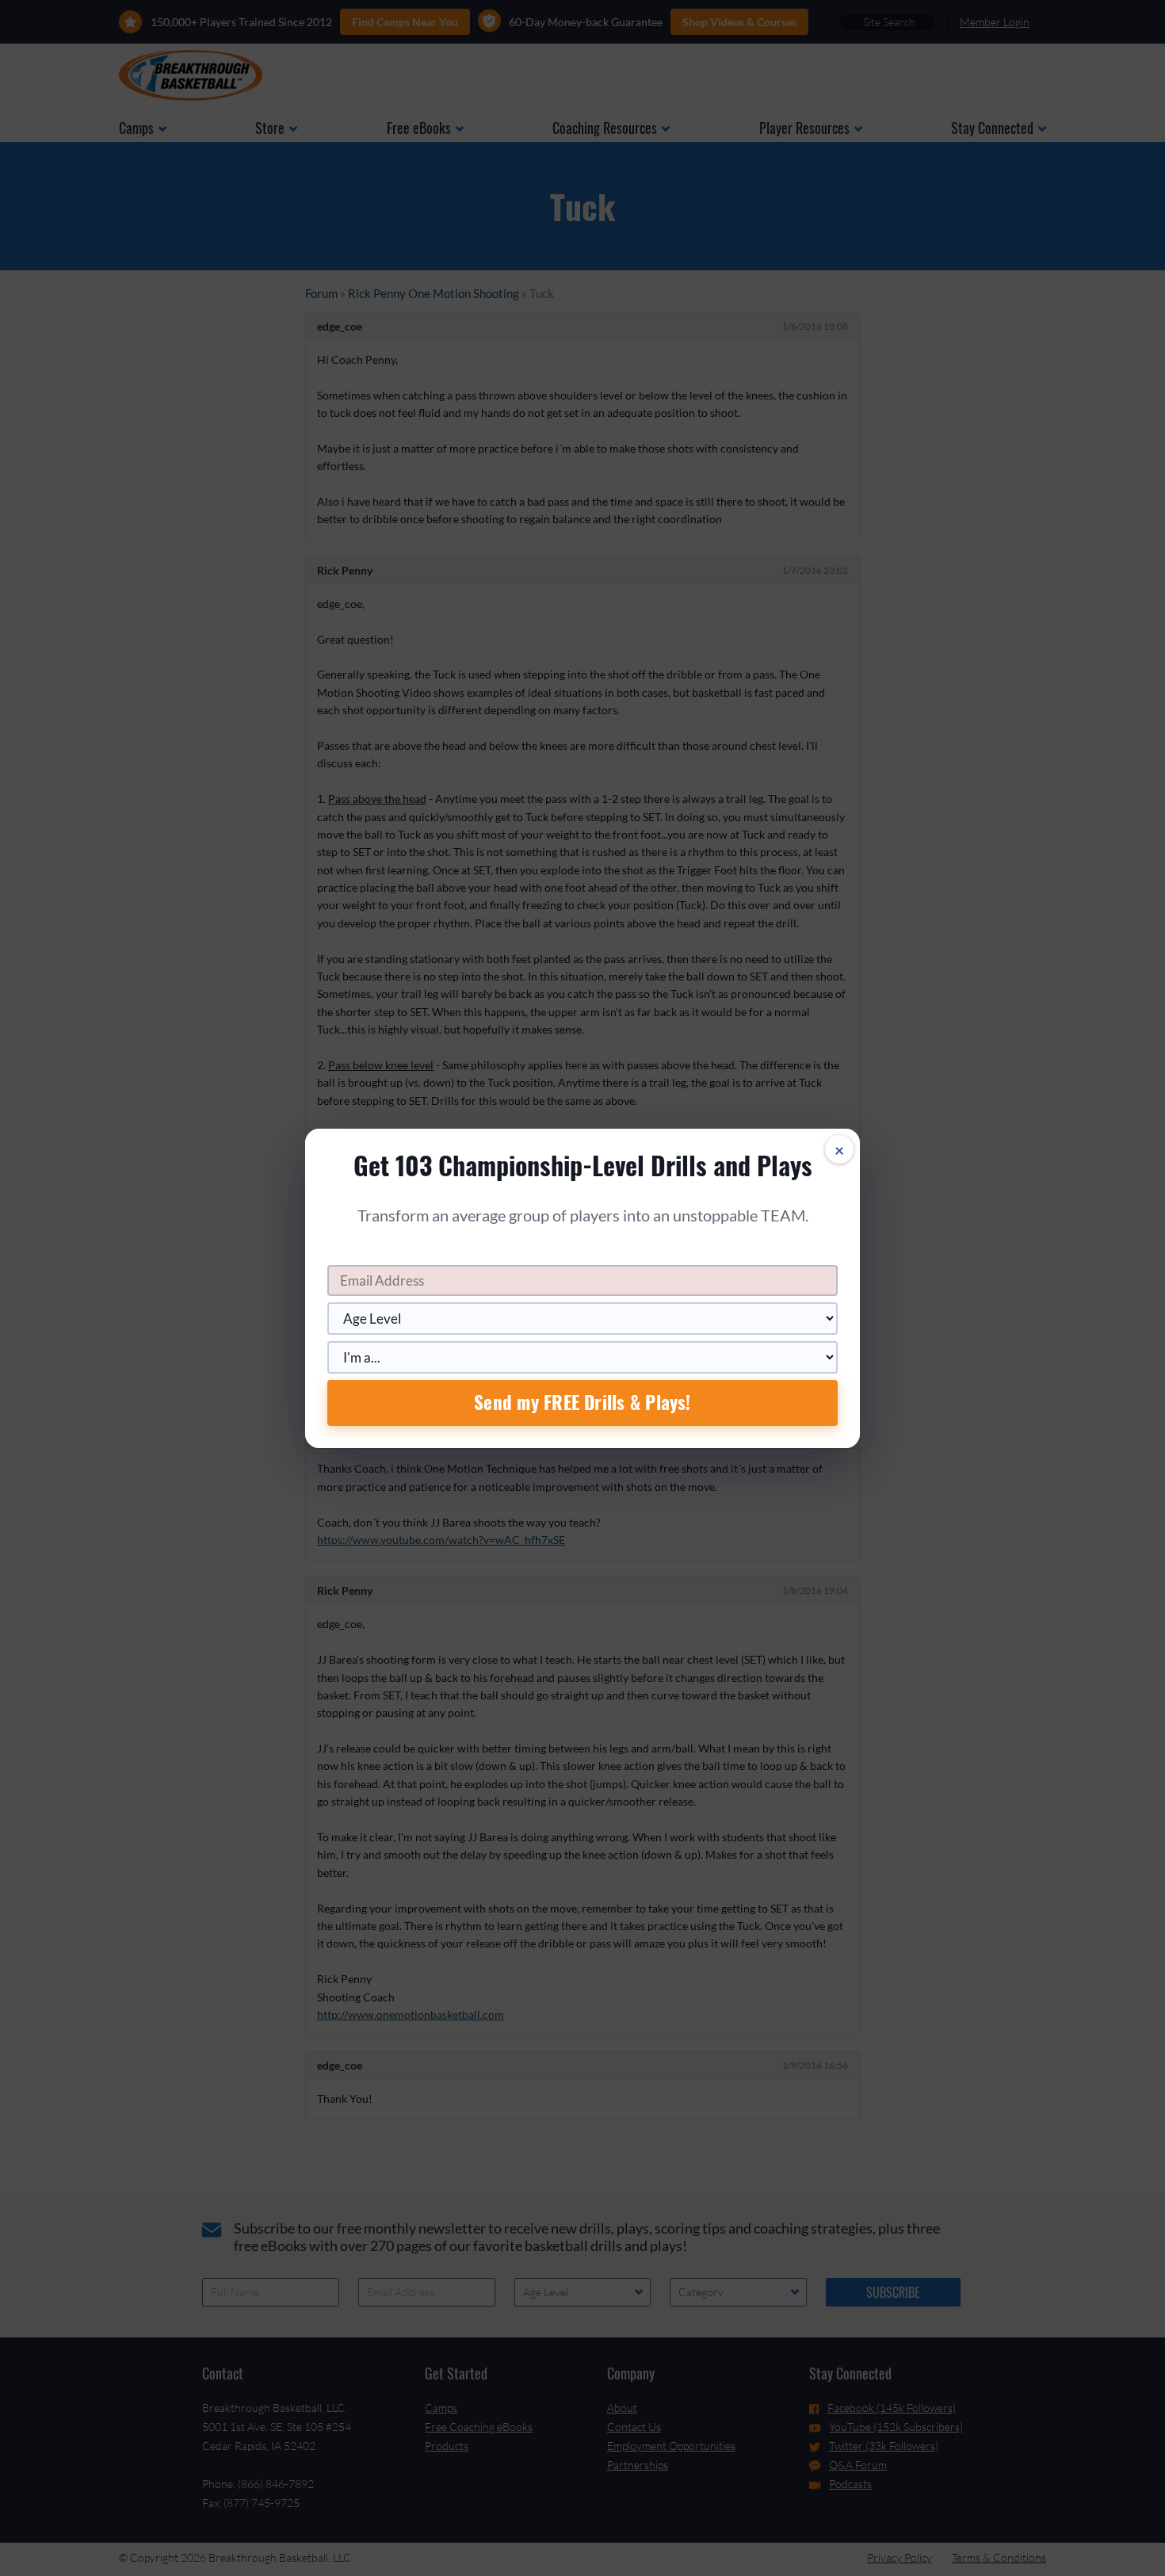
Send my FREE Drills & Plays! (582, 1402)
